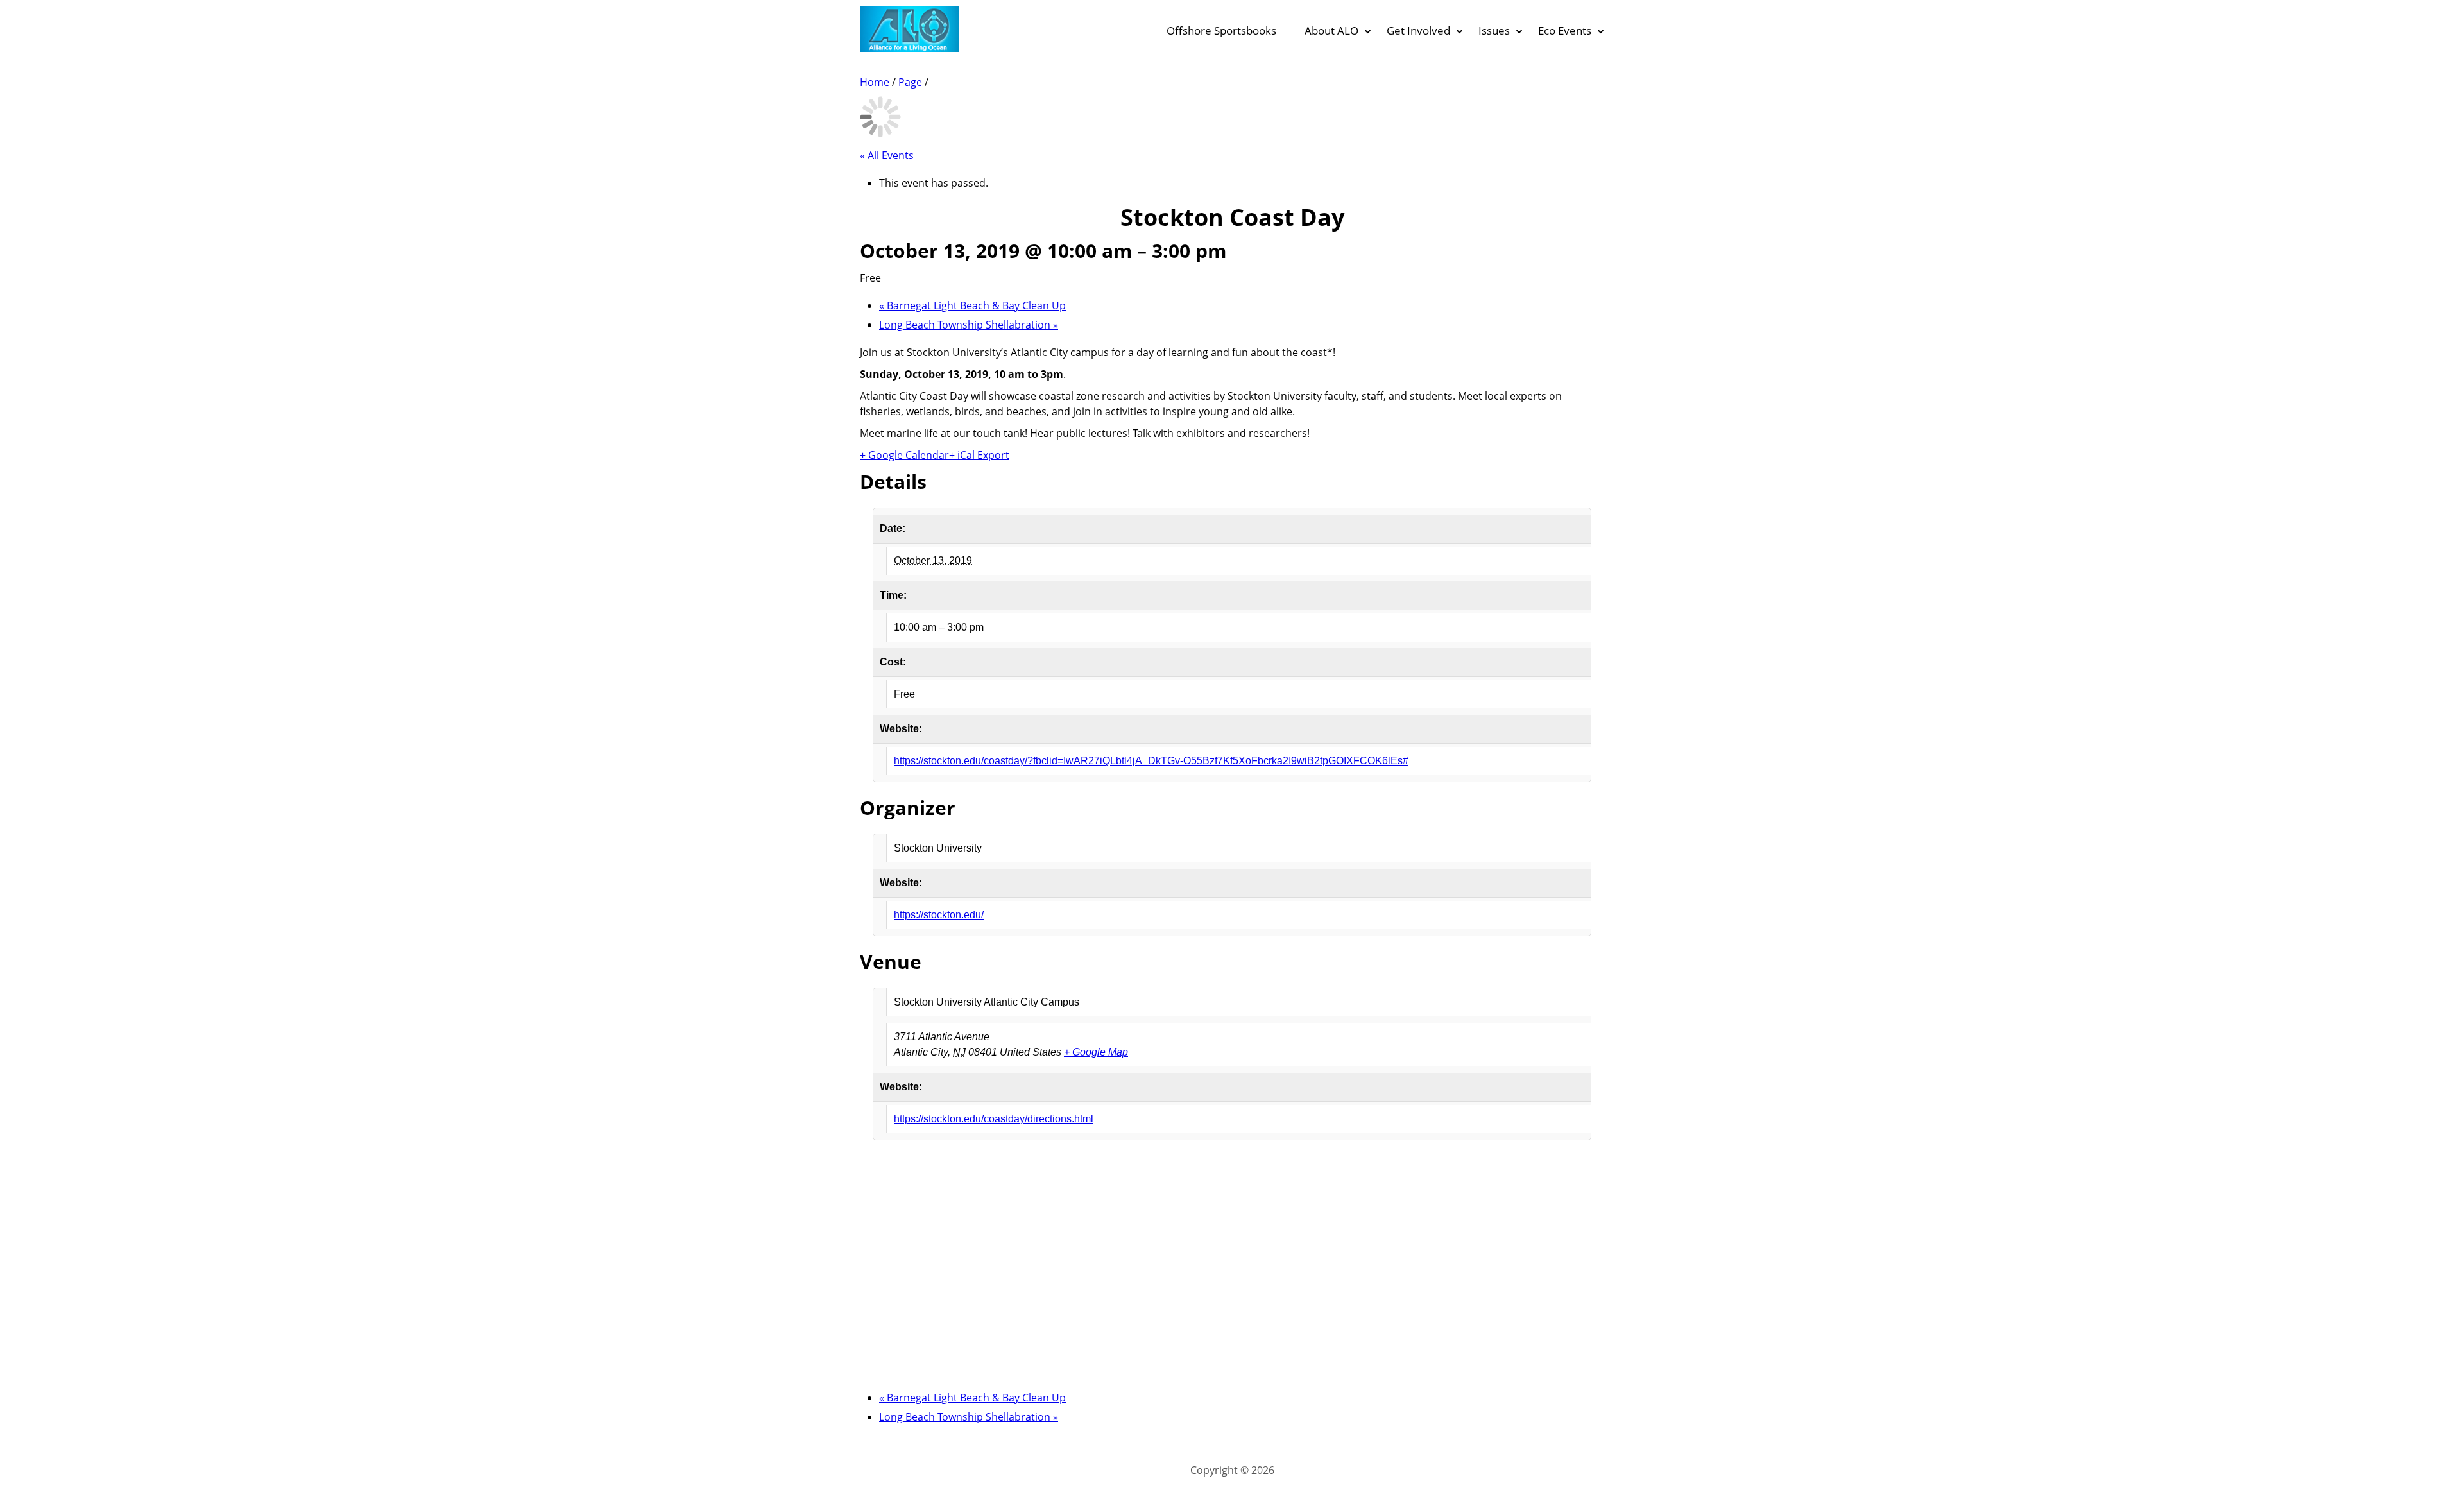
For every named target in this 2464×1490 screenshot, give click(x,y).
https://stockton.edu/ (939, 915)
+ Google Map (1096, 1052)
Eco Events (1565, 30)
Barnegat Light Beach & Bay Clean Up (972, 305)
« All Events (887, 155)
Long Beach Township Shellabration (969, 325)
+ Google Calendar (904, 455)
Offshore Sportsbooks (1221, 30)
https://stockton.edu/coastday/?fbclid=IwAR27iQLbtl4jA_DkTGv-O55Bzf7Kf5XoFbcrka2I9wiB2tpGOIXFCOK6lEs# (1151, 761)
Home (875, 82)
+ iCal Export (979, 455)
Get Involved (1418, 30)
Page (910, 82)
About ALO (1331, 30)
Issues (1494, 30)
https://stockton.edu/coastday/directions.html (994, 1119)
